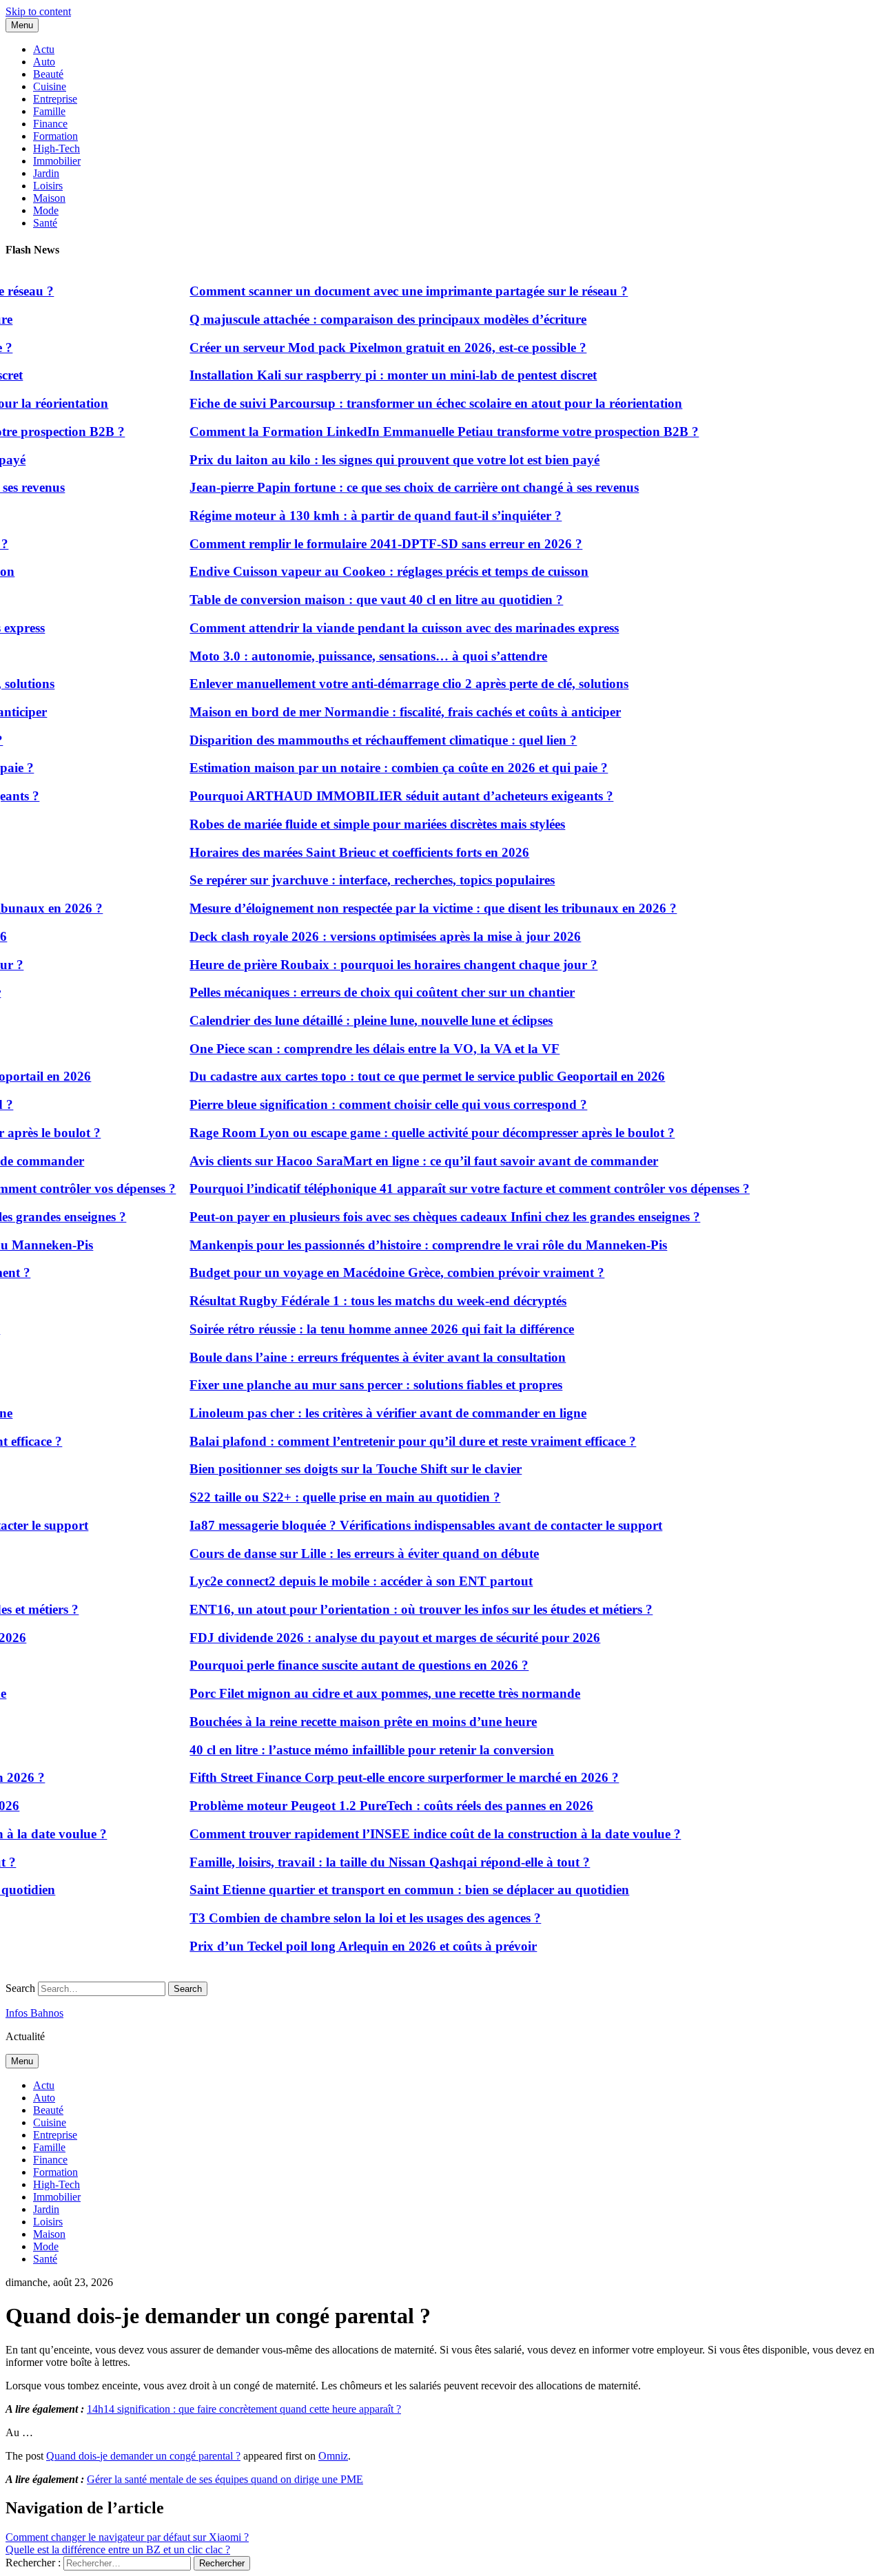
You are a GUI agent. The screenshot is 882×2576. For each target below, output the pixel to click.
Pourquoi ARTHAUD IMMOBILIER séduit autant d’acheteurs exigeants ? (379, 796)
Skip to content (38, 11)
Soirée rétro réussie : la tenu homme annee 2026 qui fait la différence (360, 1329)
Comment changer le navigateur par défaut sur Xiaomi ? (127, 2537)
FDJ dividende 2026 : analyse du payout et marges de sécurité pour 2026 (373, 1638)
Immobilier (57, 161)
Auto (44, 62)
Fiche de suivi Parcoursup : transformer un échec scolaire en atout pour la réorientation (414, 403)
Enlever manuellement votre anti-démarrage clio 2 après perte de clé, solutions (387, 684)
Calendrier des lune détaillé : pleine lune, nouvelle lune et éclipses (349, 1020)
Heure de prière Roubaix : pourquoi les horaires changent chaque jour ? (371, 965)
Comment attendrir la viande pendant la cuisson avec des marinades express (382, 628)
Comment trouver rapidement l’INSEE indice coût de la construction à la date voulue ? (413, 1834)
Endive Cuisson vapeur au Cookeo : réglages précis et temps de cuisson (367, 571)
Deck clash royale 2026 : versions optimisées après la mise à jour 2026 (363, 936)
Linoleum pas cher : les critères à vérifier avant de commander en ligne (366, 1413)
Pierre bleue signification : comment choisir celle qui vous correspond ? (366, 1104)
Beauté (48, 74)
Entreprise (55, 99)
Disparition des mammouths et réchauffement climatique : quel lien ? (361, 740)
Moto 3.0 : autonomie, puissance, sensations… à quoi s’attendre (346, 656)
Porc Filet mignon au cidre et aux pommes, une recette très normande (363, 1693)
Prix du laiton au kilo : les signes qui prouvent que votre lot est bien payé (372, 460)
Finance (50, 124)
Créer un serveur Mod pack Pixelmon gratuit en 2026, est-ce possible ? (366, 347)
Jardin (46, 173)
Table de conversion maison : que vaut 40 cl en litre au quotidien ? (354, 600)
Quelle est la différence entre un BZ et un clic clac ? (118, 2549)
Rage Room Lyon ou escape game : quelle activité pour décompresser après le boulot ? (410, 1133)
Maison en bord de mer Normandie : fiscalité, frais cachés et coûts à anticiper (383, 712)
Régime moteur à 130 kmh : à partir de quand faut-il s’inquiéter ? (353, 516)
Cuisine (50, 86)
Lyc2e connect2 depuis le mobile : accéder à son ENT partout (339, 1581)
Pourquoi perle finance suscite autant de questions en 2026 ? (337, 1665)
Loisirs (48, 186)
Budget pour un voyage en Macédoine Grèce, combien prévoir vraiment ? (375, 1273)
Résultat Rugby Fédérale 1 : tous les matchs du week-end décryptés (356, 1301)
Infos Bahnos (34, 2013)
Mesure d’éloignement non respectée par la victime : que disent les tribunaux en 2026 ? (411, 908)
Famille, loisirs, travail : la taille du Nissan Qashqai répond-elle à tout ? (368, 1862)
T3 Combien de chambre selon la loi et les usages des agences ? (343, 1918)
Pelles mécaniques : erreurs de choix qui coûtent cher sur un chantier (360, 992)
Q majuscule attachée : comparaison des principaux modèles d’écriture (366, 319)
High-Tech (57, 148)
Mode (46, 210)
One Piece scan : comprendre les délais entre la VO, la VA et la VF (352, 1049)
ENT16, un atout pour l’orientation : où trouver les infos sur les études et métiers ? (399, 1609)
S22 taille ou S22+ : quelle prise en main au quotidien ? (323, 1497)
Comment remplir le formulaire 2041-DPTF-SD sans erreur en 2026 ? (364, 544)
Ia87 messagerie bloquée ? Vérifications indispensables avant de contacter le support (404, 1525)
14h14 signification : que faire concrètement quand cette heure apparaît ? (244, 2409)
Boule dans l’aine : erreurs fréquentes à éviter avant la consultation (356, 1357)
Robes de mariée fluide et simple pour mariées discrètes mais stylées (355, 824)
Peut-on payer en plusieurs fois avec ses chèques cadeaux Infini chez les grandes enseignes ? (423, 1217)
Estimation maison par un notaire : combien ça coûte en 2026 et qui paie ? (377, 768)
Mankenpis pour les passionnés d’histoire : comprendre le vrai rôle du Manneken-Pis (406, 1245)
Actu (44, 49)
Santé (45, 223)
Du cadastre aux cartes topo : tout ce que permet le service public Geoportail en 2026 (405, 1076)
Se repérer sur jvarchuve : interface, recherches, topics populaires (350, 880)
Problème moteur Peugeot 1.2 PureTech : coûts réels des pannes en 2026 (369, 1806)
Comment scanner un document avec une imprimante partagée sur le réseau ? (387, 291)
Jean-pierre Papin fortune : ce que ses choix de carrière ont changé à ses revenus (392, 487)
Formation (55, 136)
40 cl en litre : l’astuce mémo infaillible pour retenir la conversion (350, 1750)
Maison (49, 198)
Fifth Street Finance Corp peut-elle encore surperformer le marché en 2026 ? (382, 1777)
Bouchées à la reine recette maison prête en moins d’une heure (341, 1722)
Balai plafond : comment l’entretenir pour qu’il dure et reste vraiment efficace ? (391, 1441)
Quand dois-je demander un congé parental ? (143, 2456)
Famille (49, 111)
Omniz (333, 2456)
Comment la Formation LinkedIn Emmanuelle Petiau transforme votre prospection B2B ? (422, 432)
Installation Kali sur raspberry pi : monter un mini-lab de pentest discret (371, 375)
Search (20, 1988)
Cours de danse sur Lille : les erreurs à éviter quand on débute (342, 1554)
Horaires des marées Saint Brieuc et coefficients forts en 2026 (337, 852)
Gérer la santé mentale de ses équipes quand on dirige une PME (225, 2479)
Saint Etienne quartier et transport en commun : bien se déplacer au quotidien (387, 1890)
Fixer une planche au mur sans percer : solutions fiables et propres (354, 1385)
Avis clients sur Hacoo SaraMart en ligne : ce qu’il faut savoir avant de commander (402, 1161)
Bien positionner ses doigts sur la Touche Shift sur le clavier (334, 1469)
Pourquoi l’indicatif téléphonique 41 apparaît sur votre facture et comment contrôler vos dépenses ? (448, 1188)
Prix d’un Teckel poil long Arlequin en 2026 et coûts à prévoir (341, 1946)
